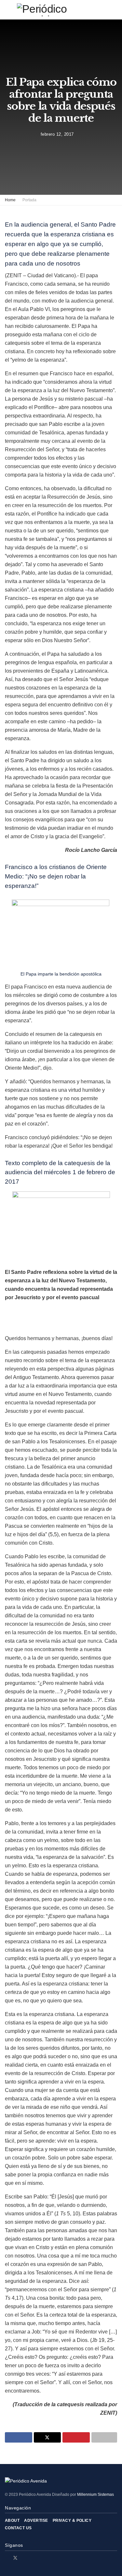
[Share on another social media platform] (104, 2437)
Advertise (36, 2520)
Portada (29, 200)
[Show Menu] (8, 10)
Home (10, 200)
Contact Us (18, 2528)
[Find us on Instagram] (24, 2558)
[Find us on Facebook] (7, 2558)
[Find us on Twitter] (15, 2558)
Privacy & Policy (72, 2520)
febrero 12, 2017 (57, 134)
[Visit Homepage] (61, 10)
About (12, 2520)
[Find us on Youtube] (32, 2558)
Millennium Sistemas (95, 2495)
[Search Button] (114, 10)
